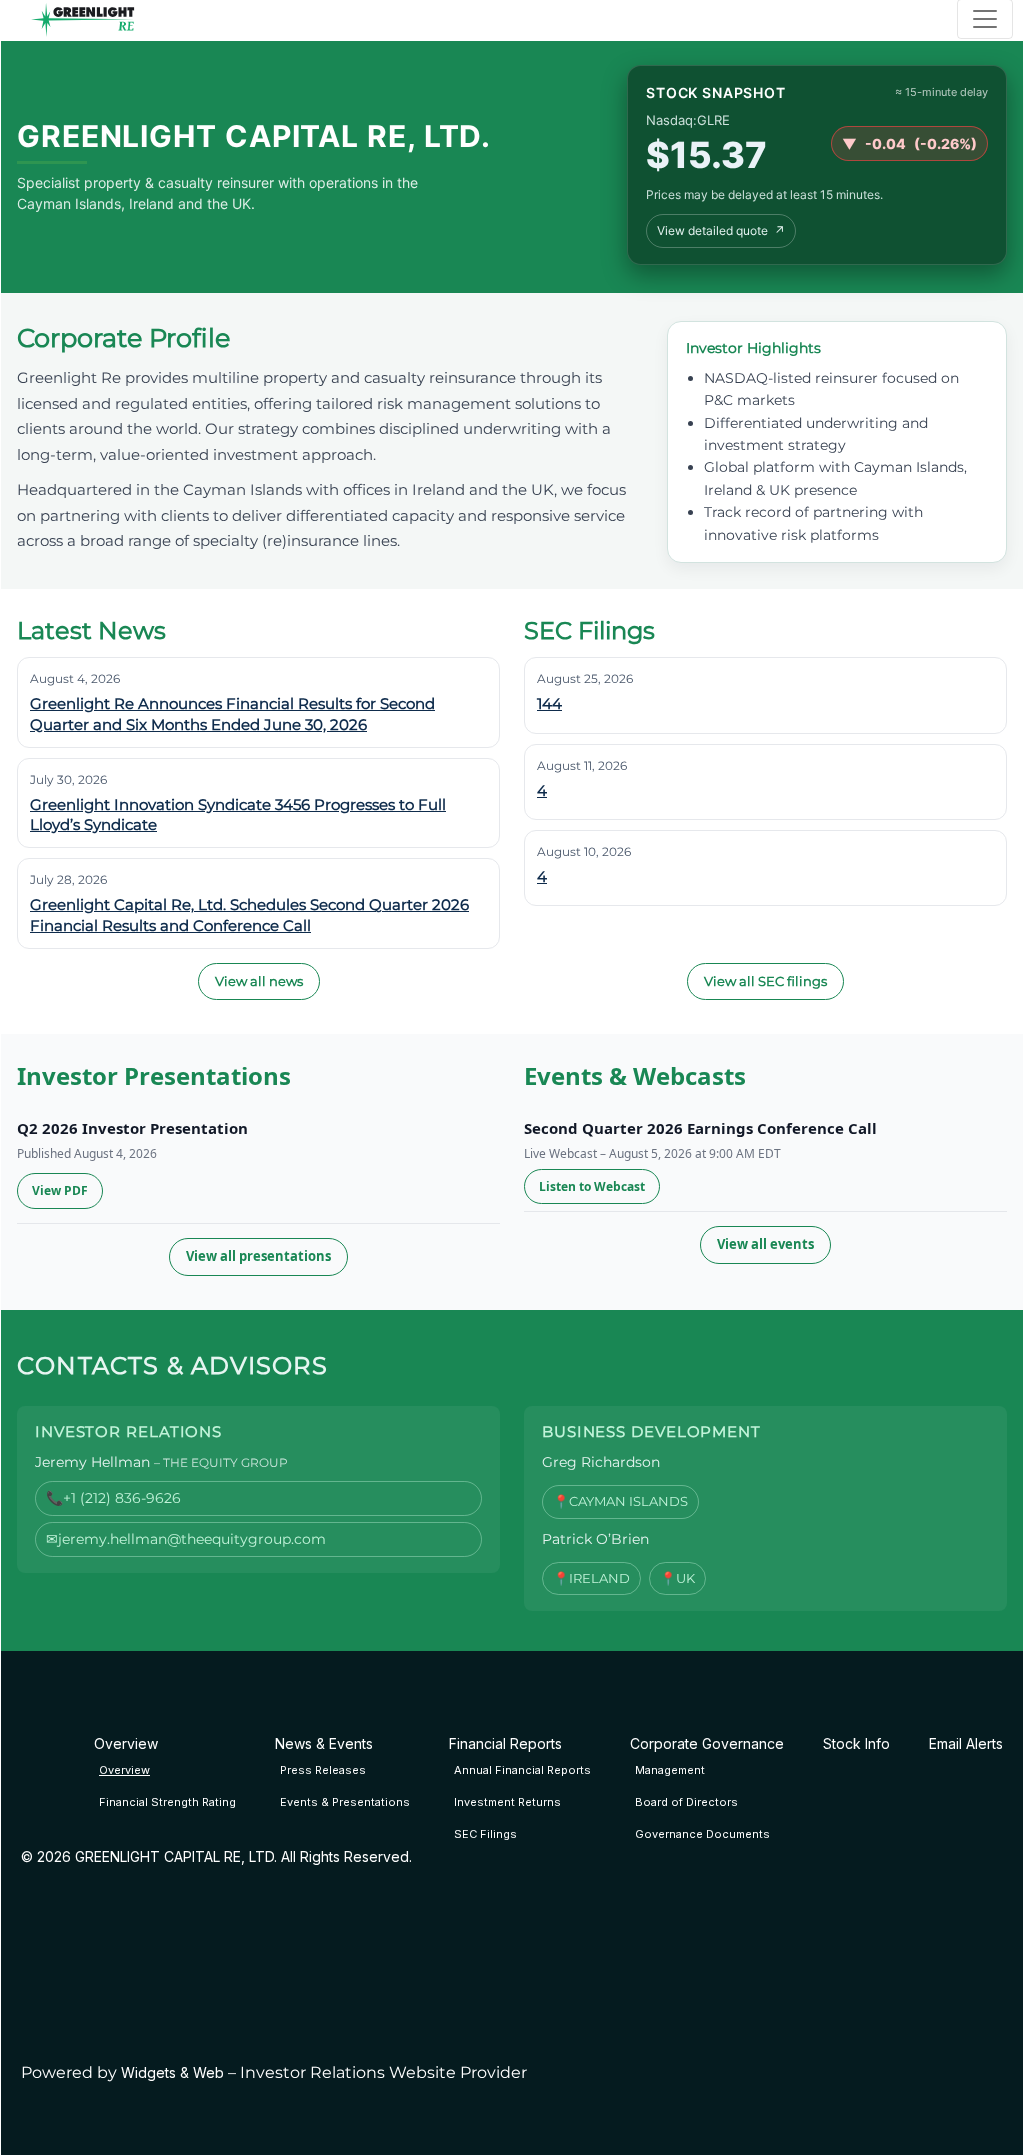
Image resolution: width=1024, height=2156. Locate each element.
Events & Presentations (345, 1802)
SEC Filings (485, 1834)
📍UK (677, 1578)
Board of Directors (686, 1802)
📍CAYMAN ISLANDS (620, 1501)
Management (670, 1770)
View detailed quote (721, 230)
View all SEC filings (765, 981)
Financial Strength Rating (167, 1802)
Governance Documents (702, 1834)
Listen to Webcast (592, 1186)
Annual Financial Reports (522, 1770)
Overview (124, 1770)
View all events (765, 1244)
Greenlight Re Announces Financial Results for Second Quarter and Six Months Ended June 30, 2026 (232, 713)
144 (549, 703)
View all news (259, 981)
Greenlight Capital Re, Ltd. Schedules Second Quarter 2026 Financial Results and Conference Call (249, 914)
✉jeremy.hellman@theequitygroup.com (186, 1539)
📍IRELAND (591, 1578)
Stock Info (856, 1743)
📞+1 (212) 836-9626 (113, 1498)
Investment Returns (507, 1802)
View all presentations (258, 1256)
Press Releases (323, 1770)
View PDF (60, 1190)
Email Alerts (966, 1743)
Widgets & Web (172, 2072)
